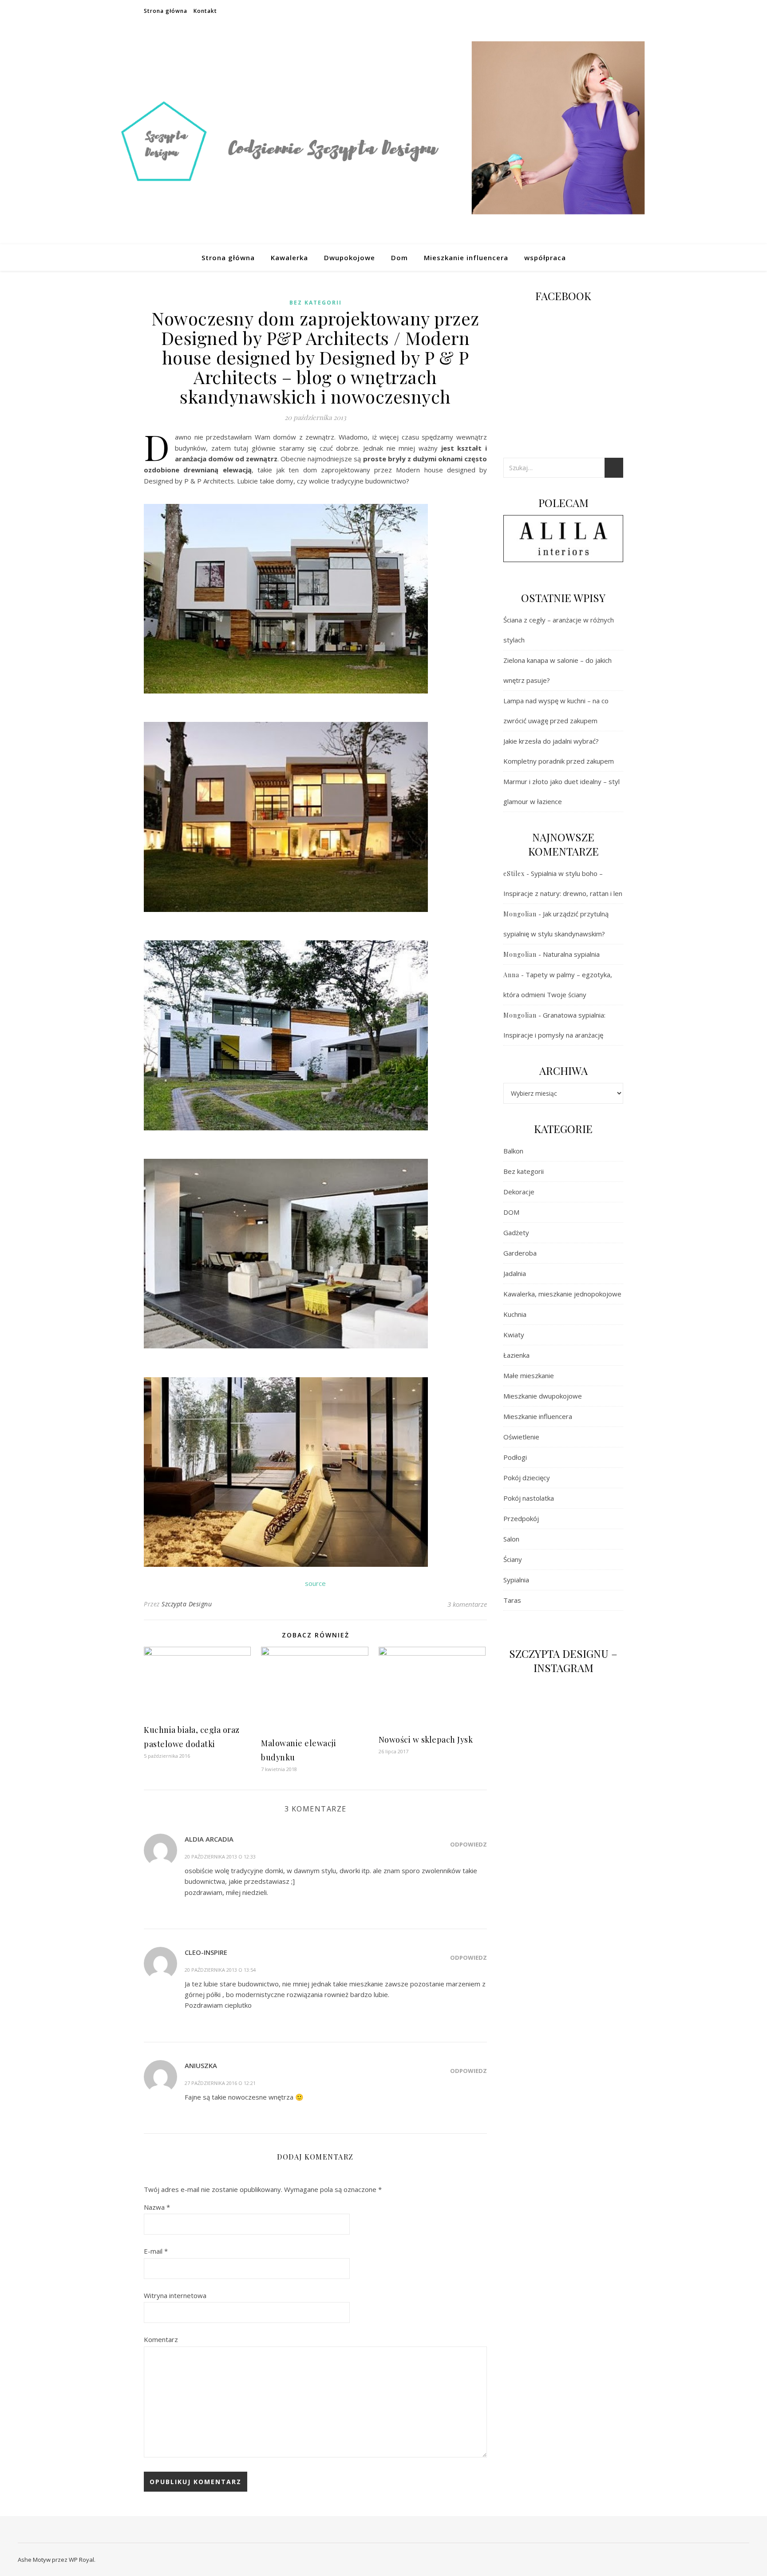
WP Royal (81, 2560)
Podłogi (515, 1457)
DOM (511, 1212)
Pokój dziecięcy (527, 1478)
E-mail (156, 2251)
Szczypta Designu (187, 1604)
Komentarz (161, 2339)
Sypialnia (516, 1580)
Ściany (513, 1559)
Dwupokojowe (350, 258)
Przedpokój (521, 1518)
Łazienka (516, 1355)
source (315, 1583)
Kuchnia (515, 1314)
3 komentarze (467, 1604)
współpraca (545, 258)
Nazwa (157, 2207)
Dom (399, 258)
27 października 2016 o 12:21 (220, 2083)
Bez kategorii (316, 303)
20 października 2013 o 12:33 (220, 1857)
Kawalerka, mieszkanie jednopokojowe (562, 1294)
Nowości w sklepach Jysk (426, 1740)
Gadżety (516, 1233)
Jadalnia (515, 1273)
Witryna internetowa (175, 2295)
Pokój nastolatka (529, 1498)
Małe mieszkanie (529, 1375)
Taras (512, 1600)
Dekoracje (519, 1192)
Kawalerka (289, 258)
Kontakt (205, 11)
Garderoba (520, 1253)
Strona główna (166, 11)
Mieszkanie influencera (466, 258)
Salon (511, 1539)
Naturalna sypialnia (571, 954)
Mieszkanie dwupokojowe (543, 1396)
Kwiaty (514, 1335)
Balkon (513, 1151)
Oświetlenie (521, 1437)
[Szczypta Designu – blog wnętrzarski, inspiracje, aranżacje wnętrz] (383, 133)
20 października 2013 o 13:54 (220, 1970)
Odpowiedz (469, 1844)
